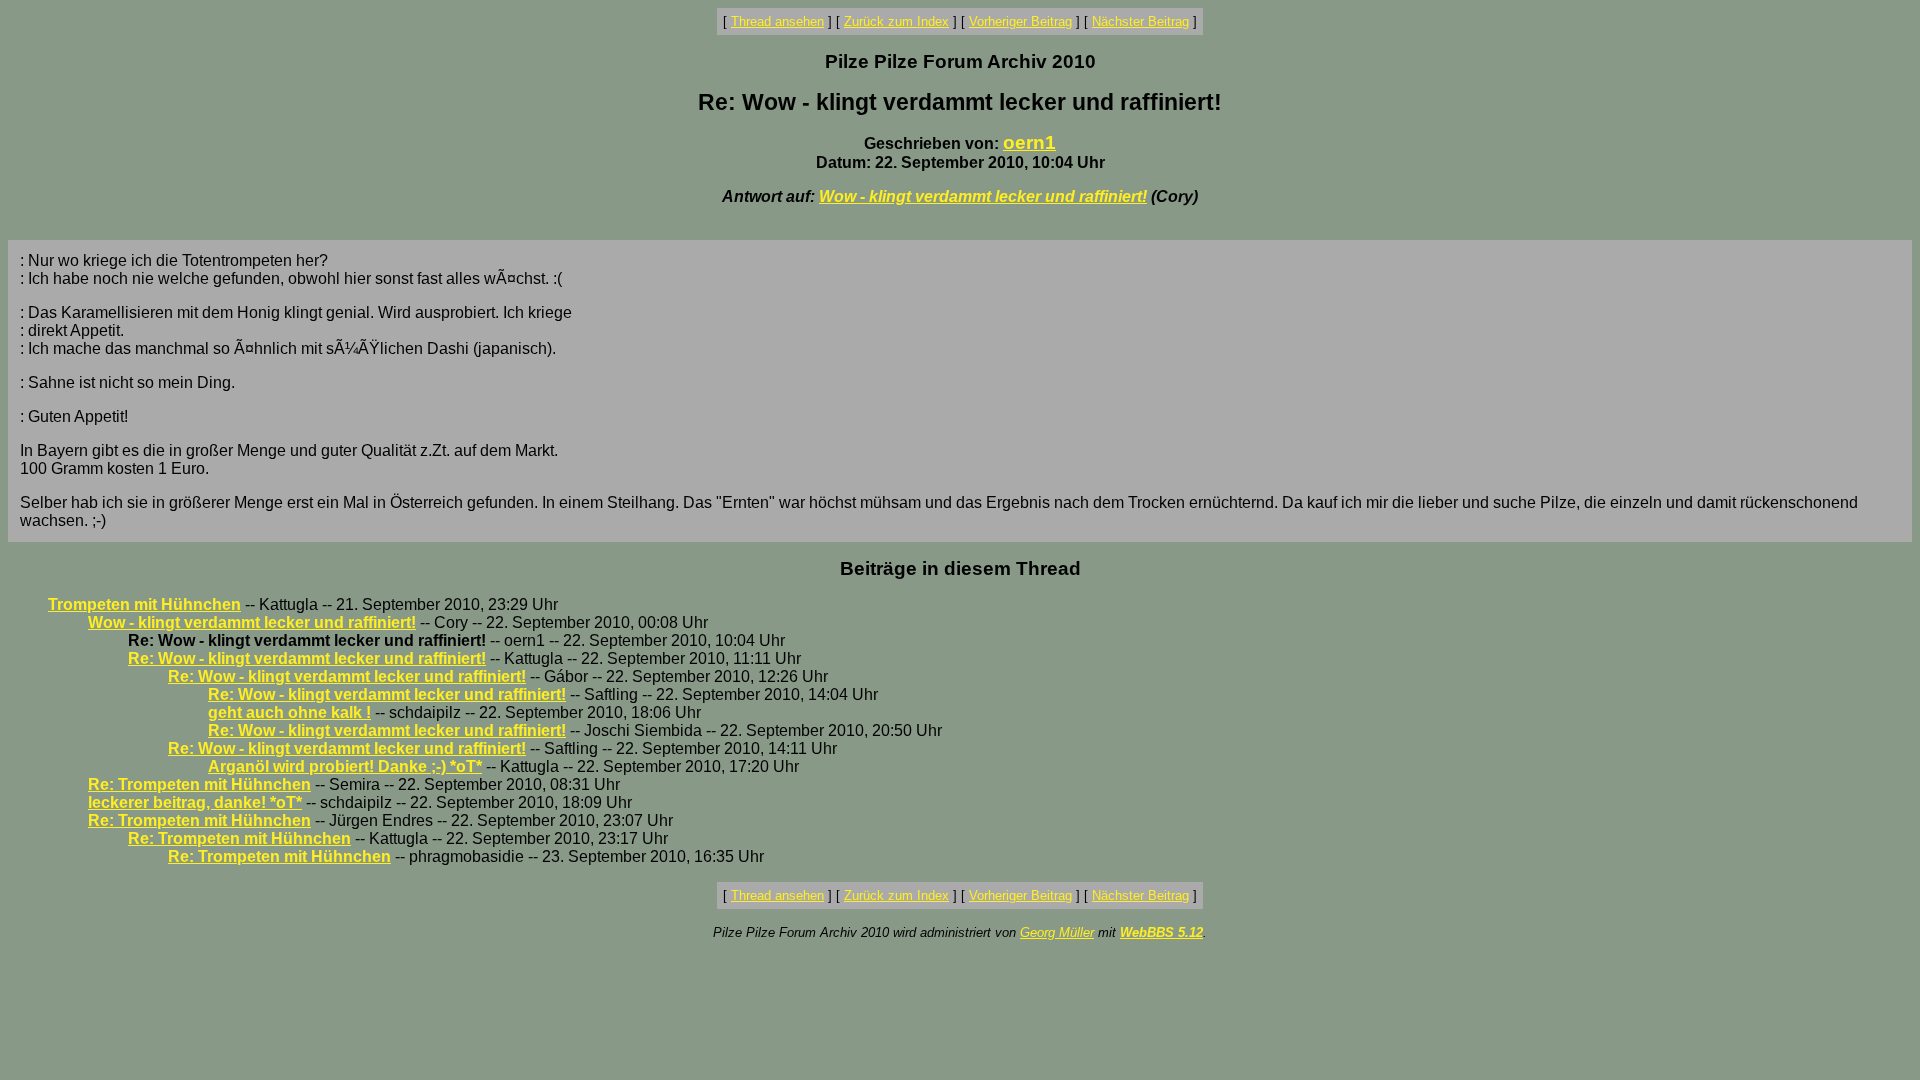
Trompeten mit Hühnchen (144, 604)
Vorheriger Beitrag (1020, 21)
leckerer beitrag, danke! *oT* (195, 802)
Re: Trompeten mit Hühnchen (199, 784)
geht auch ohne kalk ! (289, 712)
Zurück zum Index (896, 21)
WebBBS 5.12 (1161, 932)
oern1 (1029, 142)
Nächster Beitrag (1140, 21)
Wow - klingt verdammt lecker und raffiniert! (983, 196)
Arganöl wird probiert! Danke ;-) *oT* (345, 766)
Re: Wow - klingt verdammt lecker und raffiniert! (307, 658)
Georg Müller (1057, 932)
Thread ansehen (777, 21)
